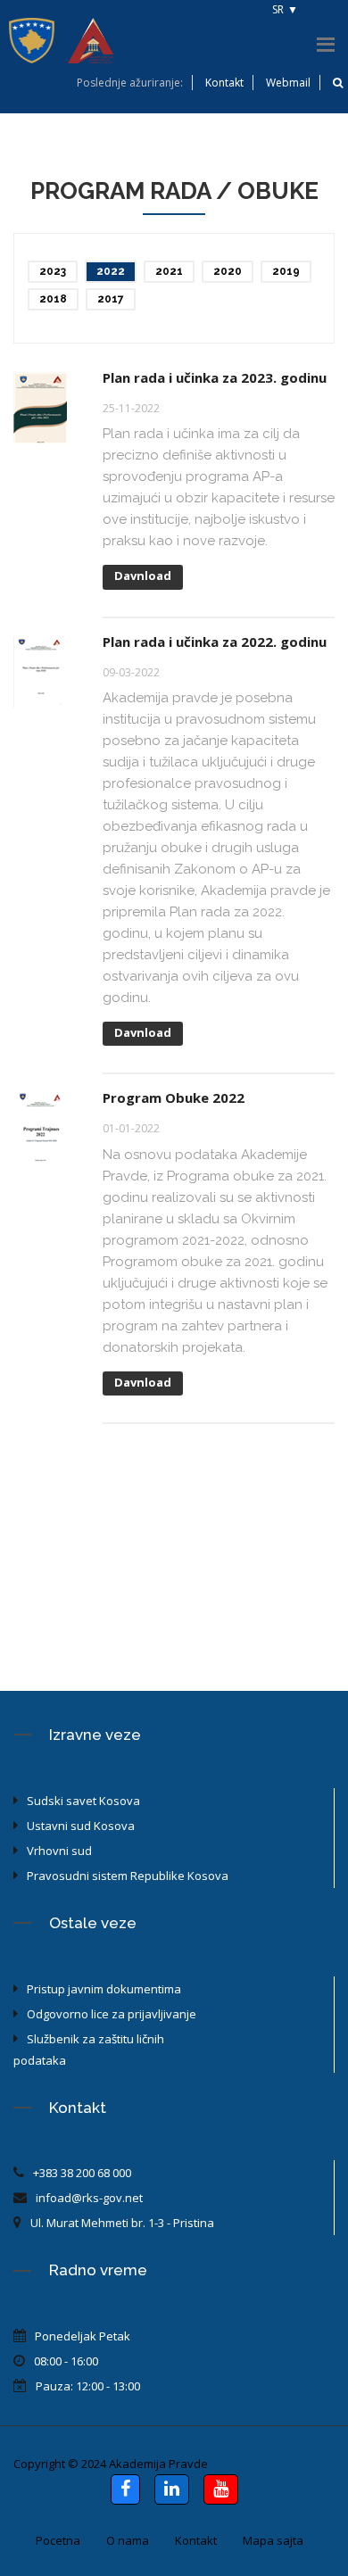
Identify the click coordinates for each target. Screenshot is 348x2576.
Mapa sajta (273, 2540)
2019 (286, 271)
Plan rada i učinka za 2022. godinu (215, 642)
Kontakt (224, 83)
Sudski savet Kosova (83, 1801)
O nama (128, 2540)
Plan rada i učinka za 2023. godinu (215, 377)
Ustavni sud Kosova (81, 1826)
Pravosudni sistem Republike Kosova (128, 1876)
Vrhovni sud (59, 1851)
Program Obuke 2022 (174, 1097)
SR (278, 9)
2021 (169, 271)
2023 (53, 271)
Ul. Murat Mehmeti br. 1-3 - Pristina (122, 2223)
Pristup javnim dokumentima (104, 1989)
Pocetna (58, 2540)
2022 (111, 271)
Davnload (143, 576)
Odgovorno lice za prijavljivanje (112, 2014)
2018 (53, 299)
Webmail (288, 83)
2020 (228, 271)
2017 (111, 299)
